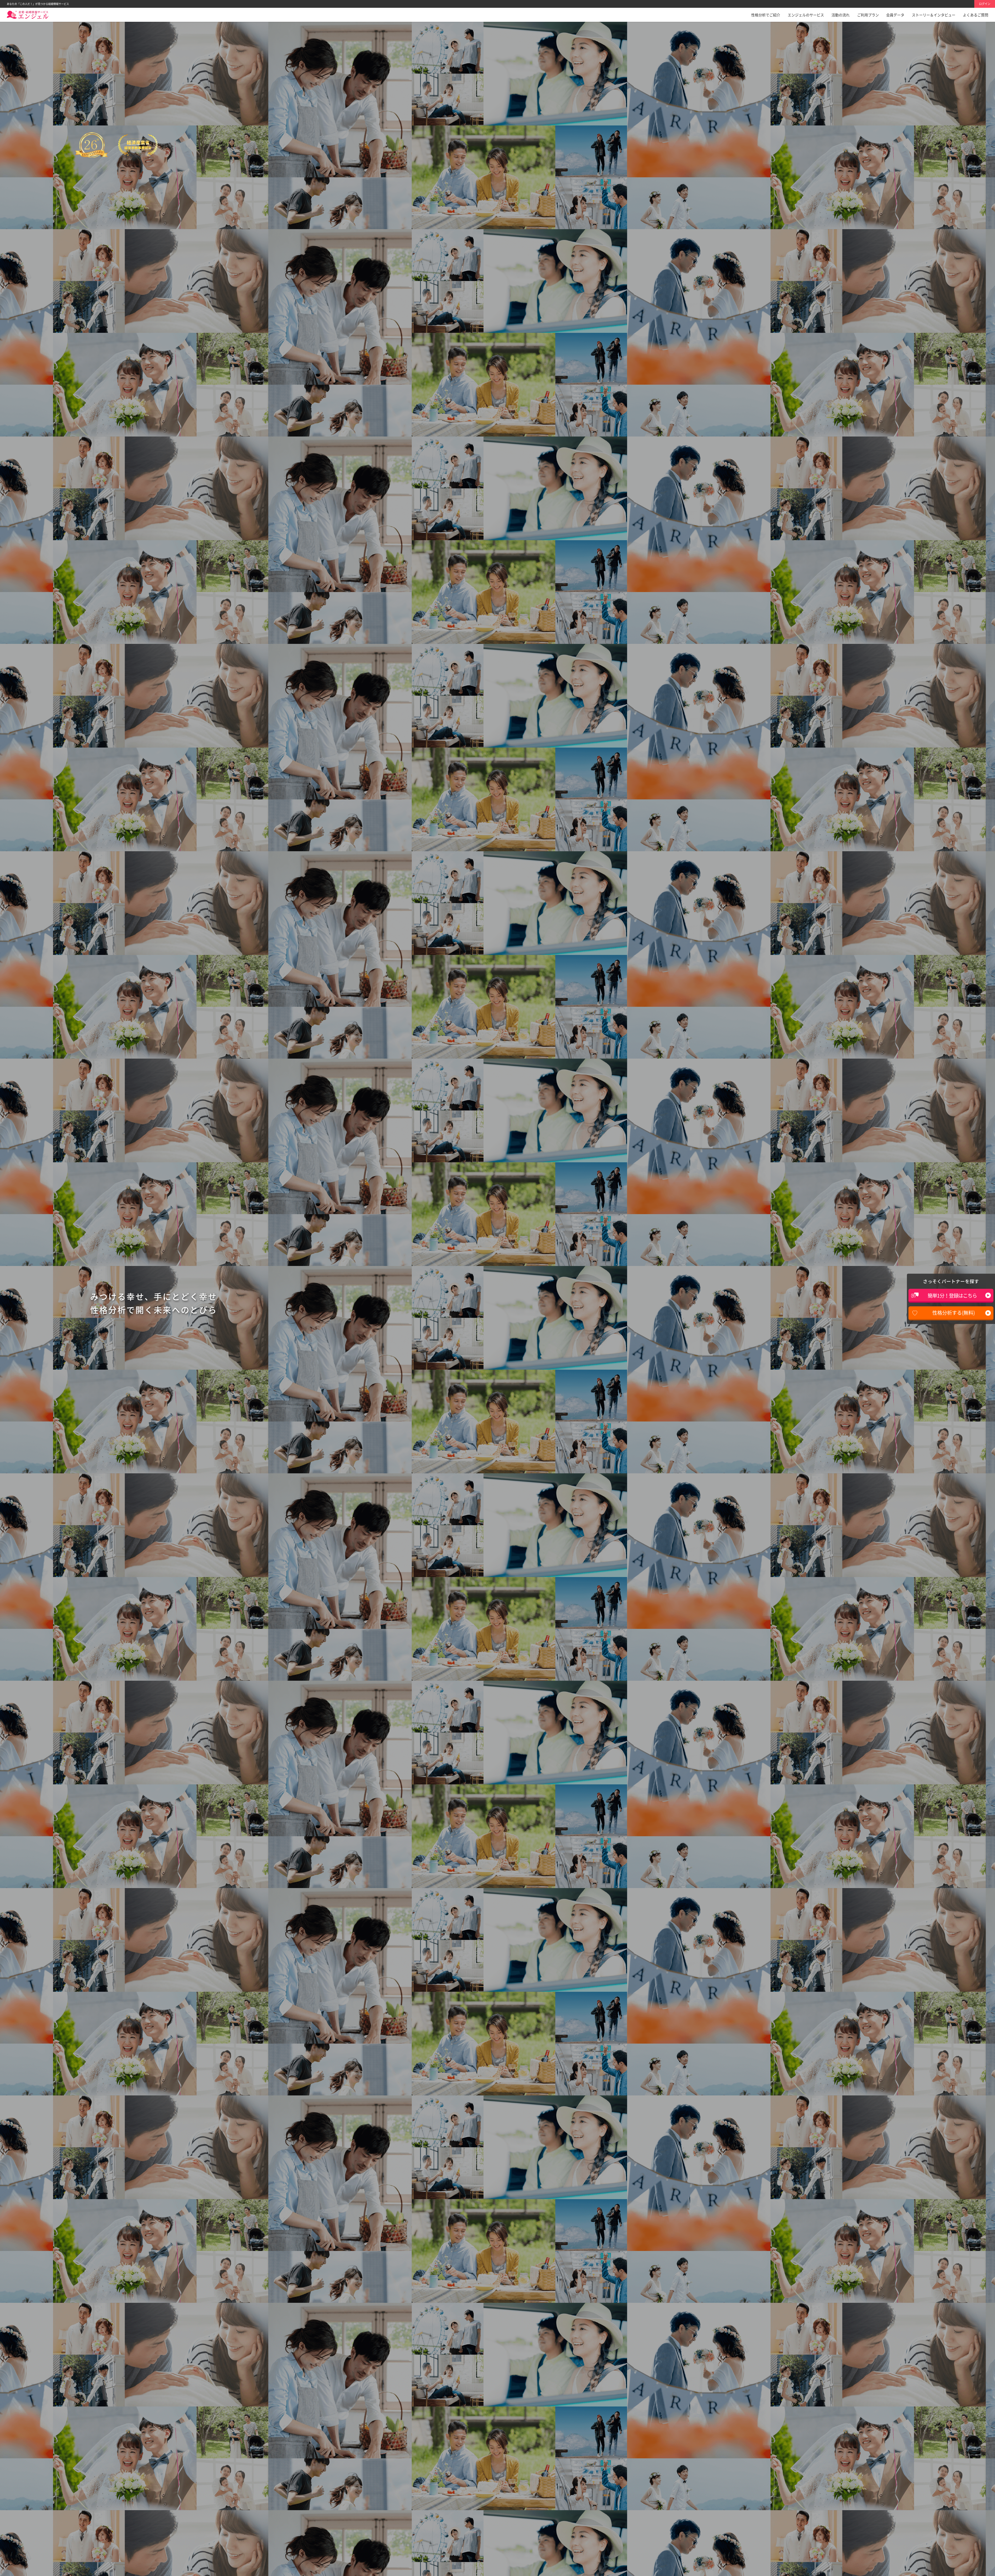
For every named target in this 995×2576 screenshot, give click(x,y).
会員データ (895, 15)
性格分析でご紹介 (766, 15)
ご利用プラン (868, 15)
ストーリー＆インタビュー (934, 15)
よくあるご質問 (976, 15)
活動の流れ (841, 15)
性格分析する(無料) (954, 1313)
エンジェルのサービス (806, 15)
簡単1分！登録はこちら (952, 1296)
